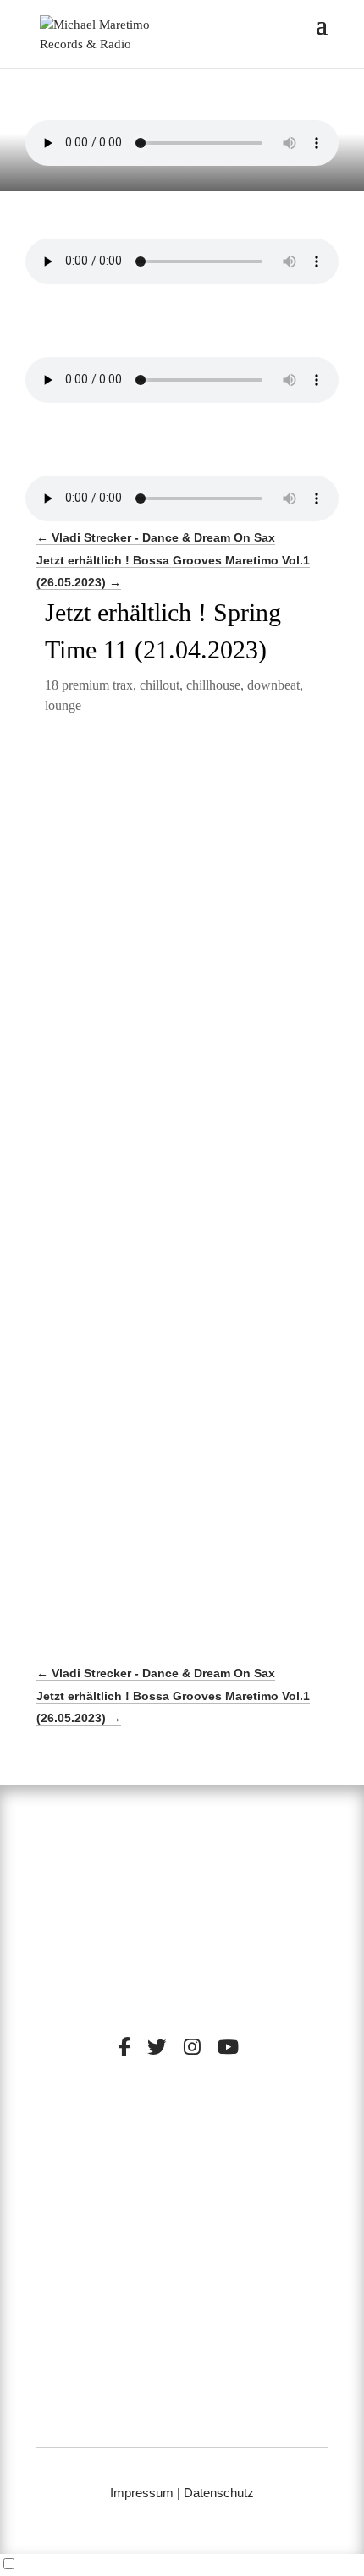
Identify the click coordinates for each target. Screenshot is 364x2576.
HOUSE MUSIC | (143, 2180)
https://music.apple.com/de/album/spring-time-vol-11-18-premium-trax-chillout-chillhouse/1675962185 (173, 997)
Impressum (142, 2493)
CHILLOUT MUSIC (127, 2167)
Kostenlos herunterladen (175, 1074)
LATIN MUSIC (233, 2180)
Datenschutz (219, 2493)
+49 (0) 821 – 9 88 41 (182, 2398)
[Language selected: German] (182, 2565)
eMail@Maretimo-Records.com (182, 2419)
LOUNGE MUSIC (241, 2167)
